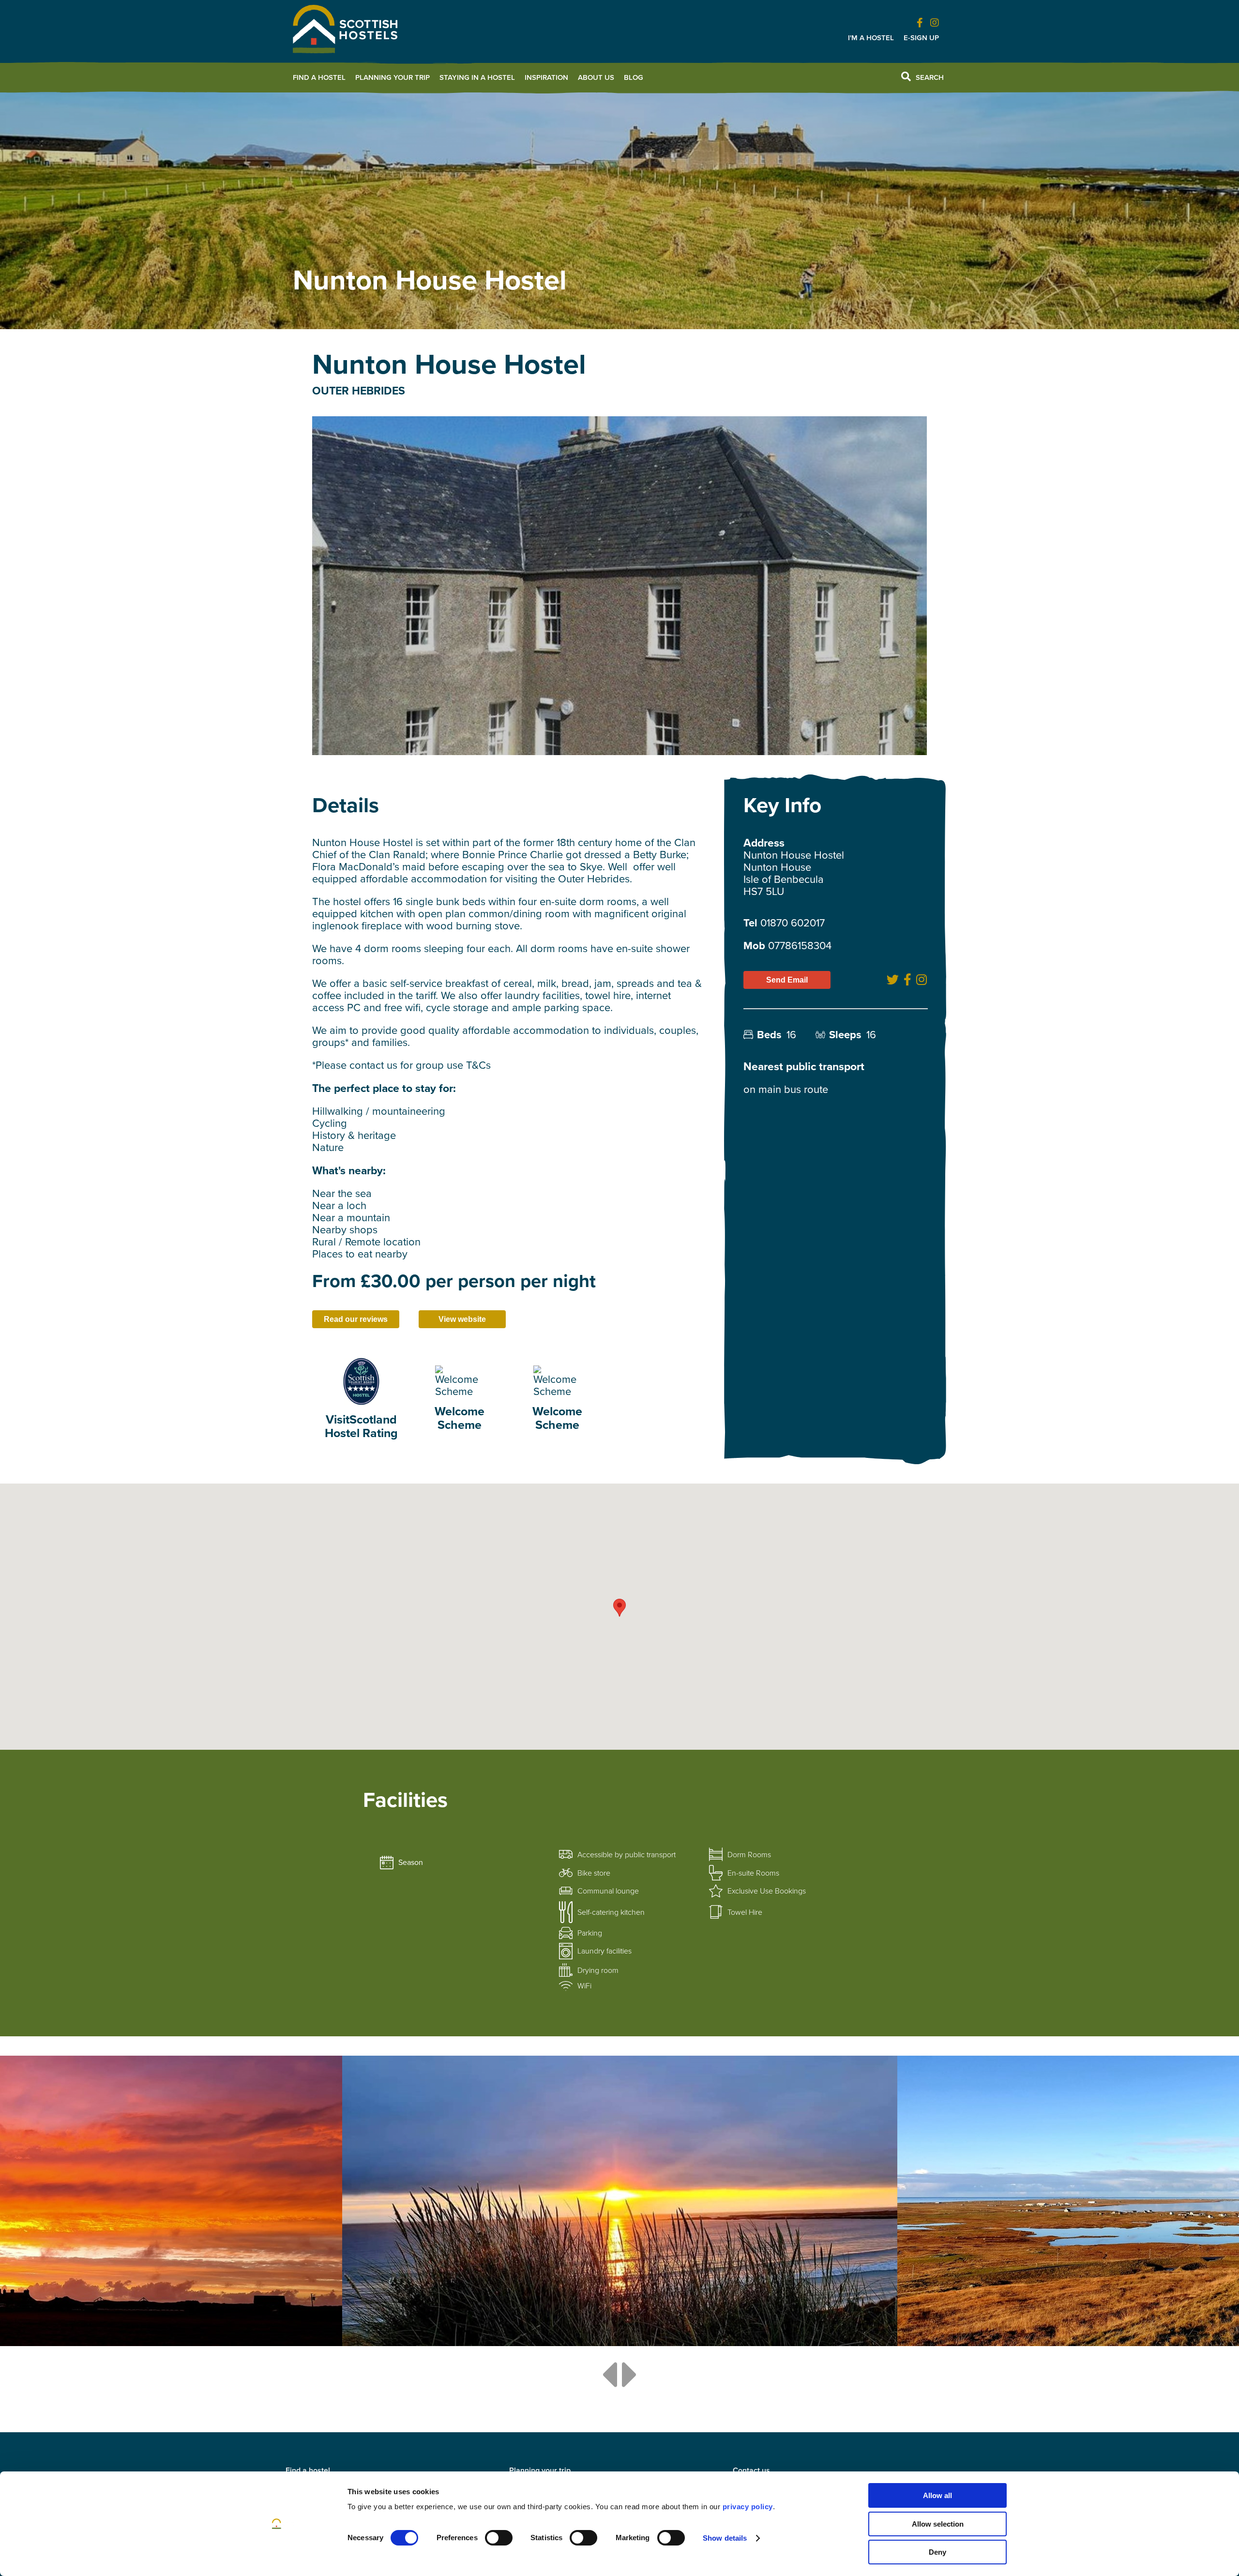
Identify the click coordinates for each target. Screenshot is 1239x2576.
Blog (634, 77)
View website (462, 1319)
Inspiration (546, 77)
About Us (596, 77)
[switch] (499, 2538)
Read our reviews (356, 1319)
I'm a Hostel (871, 38)
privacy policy (748, 2507)
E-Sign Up (921, 38)
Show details (725, 2538)
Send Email (787, 980)
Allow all (937, 2495)
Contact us (751, 2470)
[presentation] (609, 2375)
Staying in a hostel (477, 77)
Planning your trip (393, 77)
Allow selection (938, 2524)
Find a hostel (319, 77)
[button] (619, 1608)
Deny (937, 2552)
